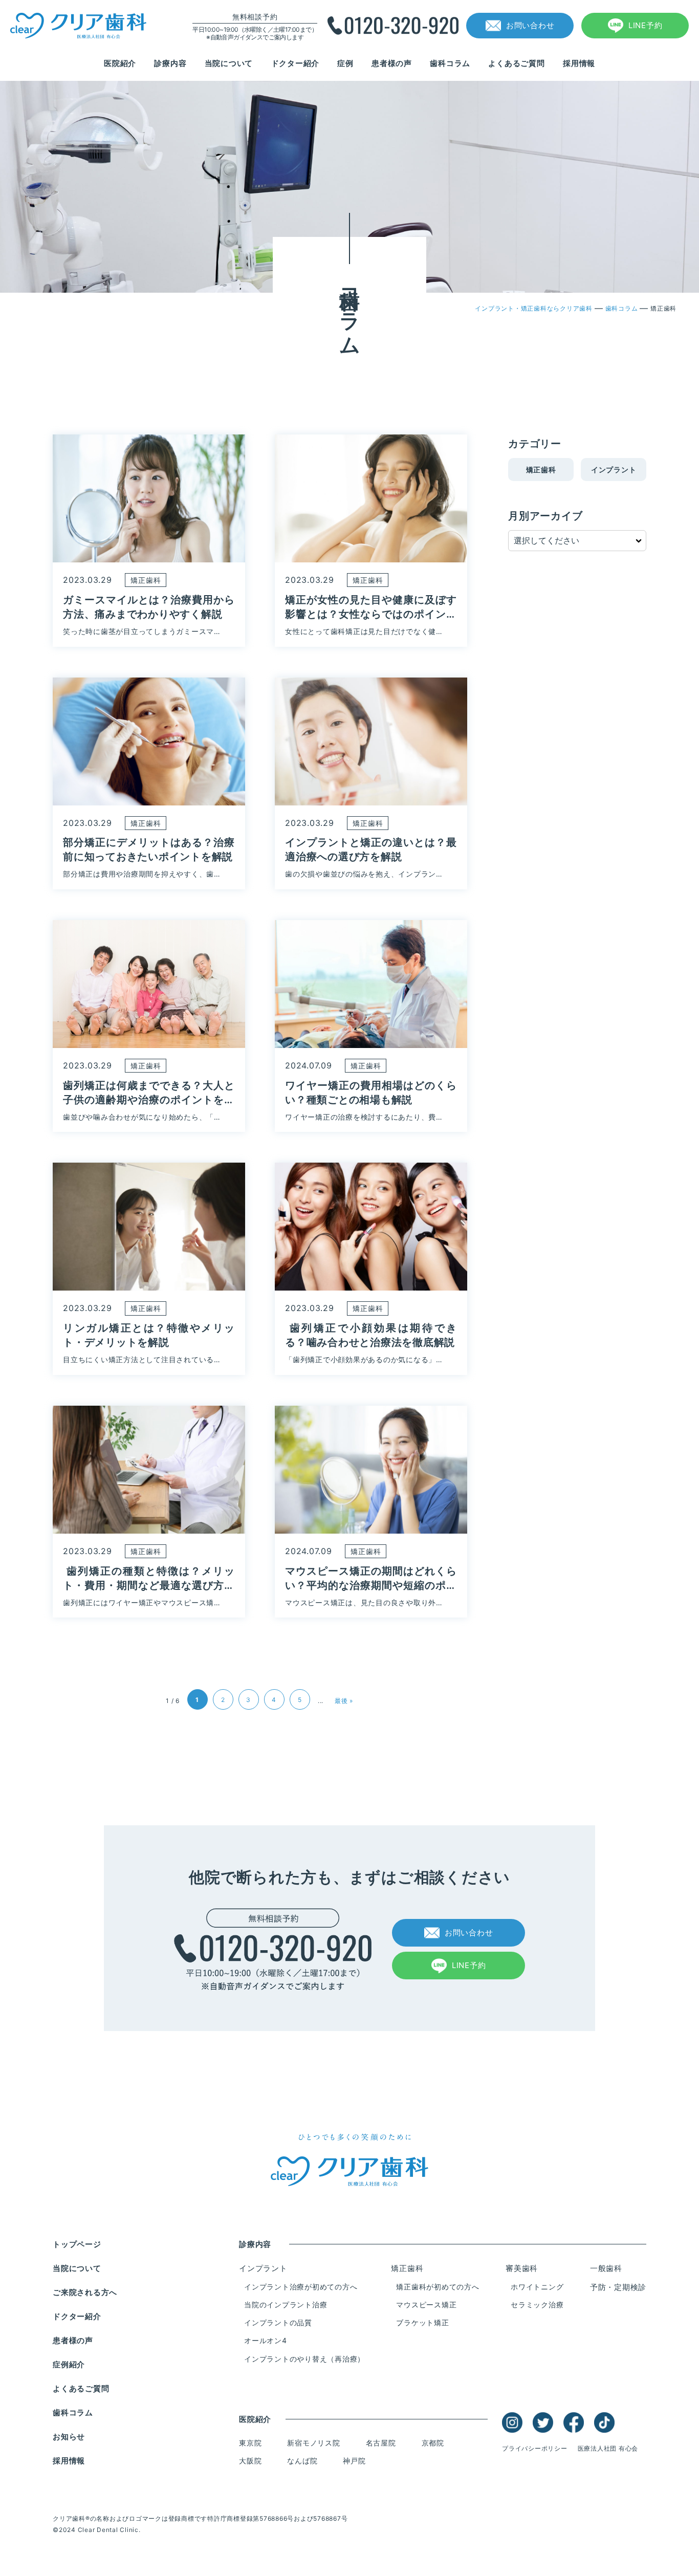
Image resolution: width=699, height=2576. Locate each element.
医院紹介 (120, 63)
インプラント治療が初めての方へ (301, 2287)
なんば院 (302, 2461)
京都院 (433, 2443)
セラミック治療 (537, 2305)
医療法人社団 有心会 (608, 2448)
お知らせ (69, 2437)
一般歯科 (606, 2268)
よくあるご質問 (516, 63)
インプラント (614, 470)
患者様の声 (392, 63)
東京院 (250, 2443)
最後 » (344, 1701)
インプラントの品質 (278, 2322)
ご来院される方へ (85, 2292)
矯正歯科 (541, 470)
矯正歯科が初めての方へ (438, 2287)
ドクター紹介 (296, 63)
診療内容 (170, 63)
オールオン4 (266, 2340)
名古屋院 (381, 2443)
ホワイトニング (537, 2287)
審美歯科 (522, 2268)
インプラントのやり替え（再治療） (304, 2359)
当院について (229, 63)
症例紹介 (69, 2364)
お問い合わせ (530, 25)
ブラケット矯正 (422, 2322)
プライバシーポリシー (535, 2448)
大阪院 (250, 2461)
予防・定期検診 (618, 2287)
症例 (345, 63)
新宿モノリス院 (313, 2443)
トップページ (77, 2244)
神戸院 (354, 2461)
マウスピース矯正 (426, 2305)
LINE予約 (646, 25)
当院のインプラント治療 (286, 2305)
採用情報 (579, 63)
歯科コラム (450, 63)
